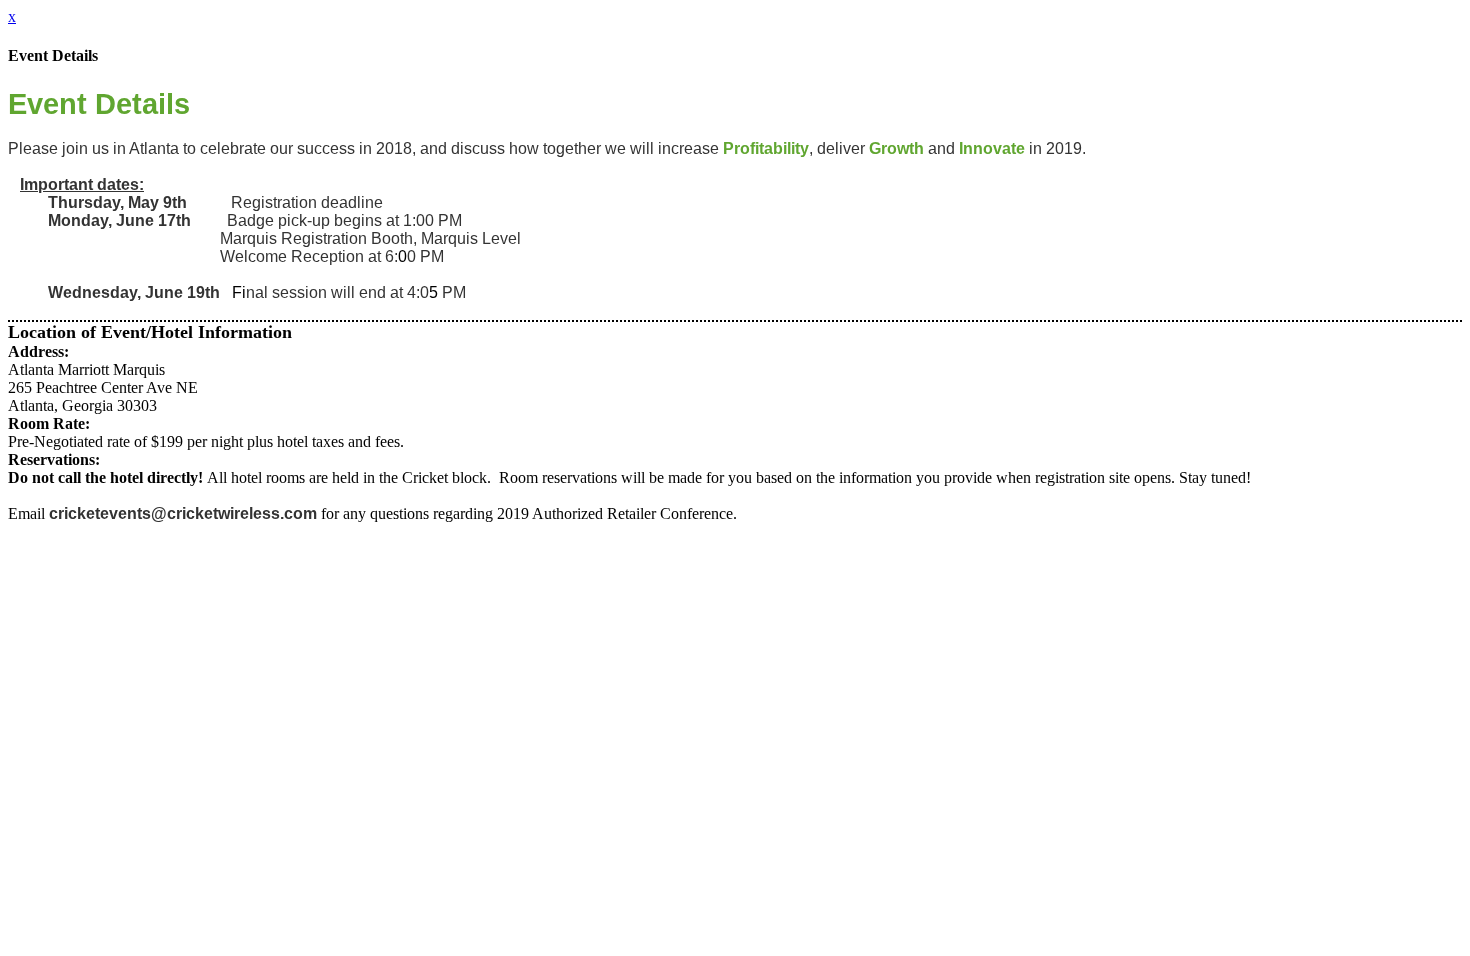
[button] (60, 901)
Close (26, 919)
